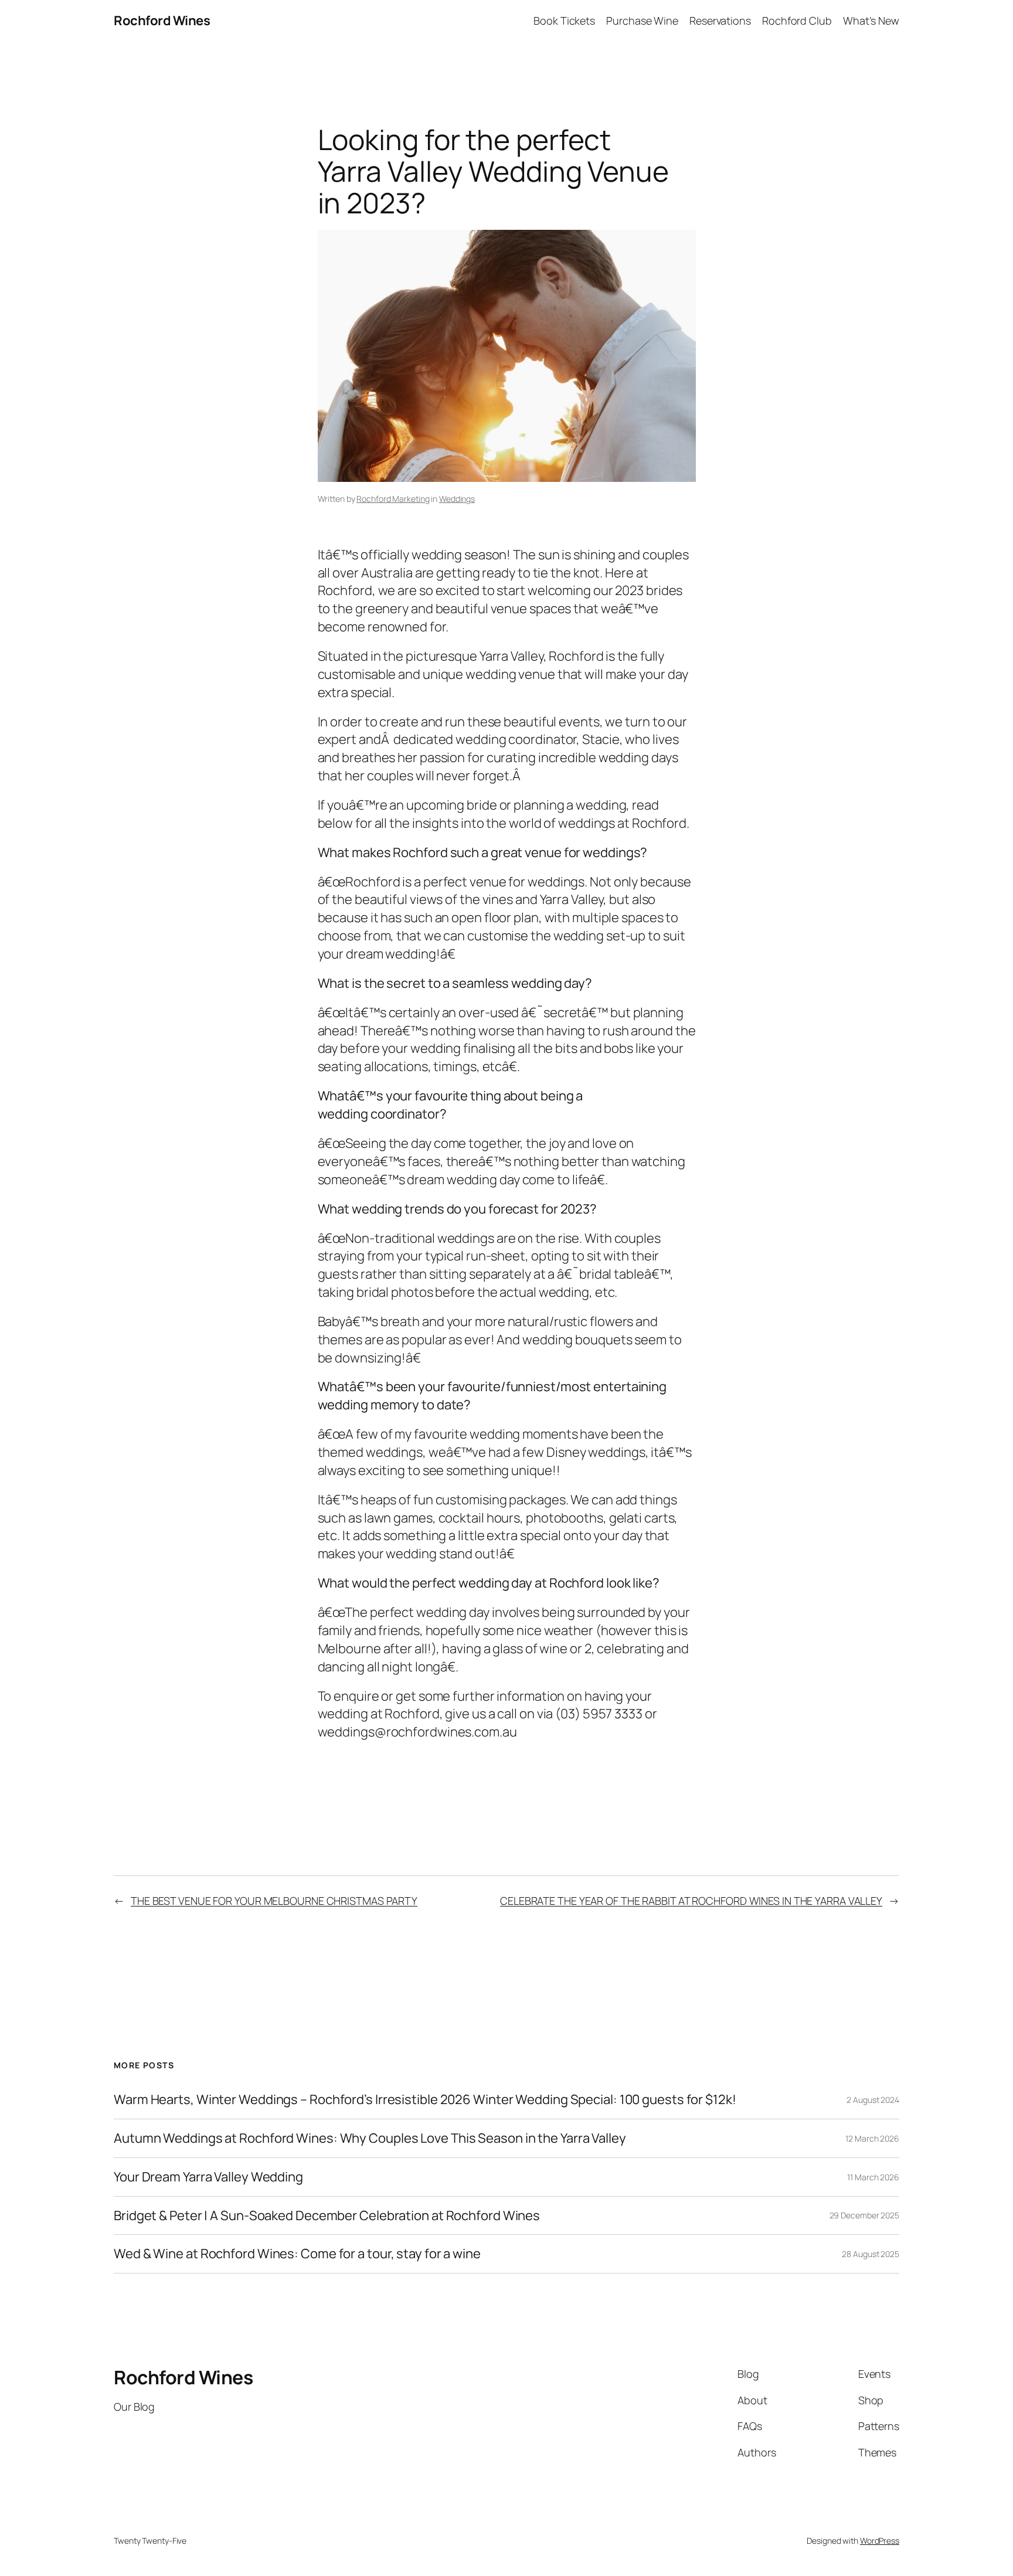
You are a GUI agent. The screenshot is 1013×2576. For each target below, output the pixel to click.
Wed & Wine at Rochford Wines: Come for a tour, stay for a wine (297, 2254)
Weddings (457, 499)
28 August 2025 (871, 2254)
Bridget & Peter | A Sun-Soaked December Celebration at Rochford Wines (327, 2216)
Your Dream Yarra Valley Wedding (208, 2177)
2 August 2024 (873, 2100)
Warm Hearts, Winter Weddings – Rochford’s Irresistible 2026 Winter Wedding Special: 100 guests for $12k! (425, 2100)
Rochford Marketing (393, 499)
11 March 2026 (873, 2177)
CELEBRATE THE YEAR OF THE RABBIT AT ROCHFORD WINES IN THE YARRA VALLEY (691, 1901)
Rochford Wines (162, 21)
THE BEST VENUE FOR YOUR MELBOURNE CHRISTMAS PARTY (274, 1901)
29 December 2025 (864, 2215)
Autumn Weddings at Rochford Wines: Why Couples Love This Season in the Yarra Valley (370, 2138)
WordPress (880, 2541)
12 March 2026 (872, 2138)
